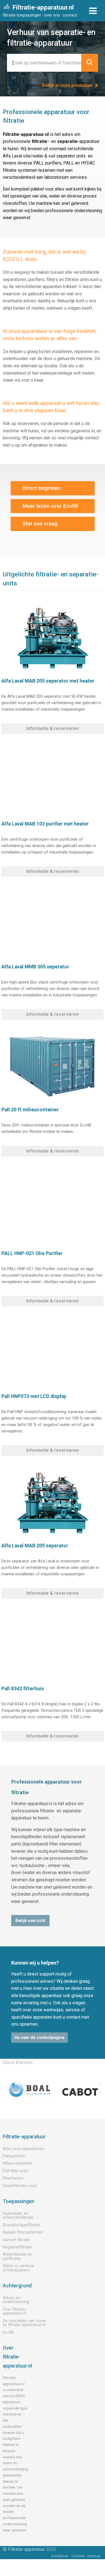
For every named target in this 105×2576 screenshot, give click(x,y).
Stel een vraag (40, 524)
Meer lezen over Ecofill (50, 506)
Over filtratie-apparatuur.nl (15, 2311)
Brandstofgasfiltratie (21, 2225)
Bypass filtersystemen (23, 2232)
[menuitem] (23, 15)
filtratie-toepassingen (22, 15)
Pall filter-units (16, 2171)
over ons (52, 15)
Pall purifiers (14, 2156)
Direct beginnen (41, 488)
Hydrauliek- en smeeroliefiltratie (18, 2216)
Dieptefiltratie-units (20, 2186)
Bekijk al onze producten (68, 85)
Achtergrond (17, 2286)
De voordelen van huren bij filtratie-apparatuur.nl (24, 2323)
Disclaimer (60, 2556)
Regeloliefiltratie (17, 2247)
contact (70, 15)
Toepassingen (19, 2201)
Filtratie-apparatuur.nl (43, 7)
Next (95, 2090)
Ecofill (8, 2332)
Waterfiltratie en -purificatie (19, 2256)
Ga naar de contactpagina (39, 2038)
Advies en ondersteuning (16, 2300)
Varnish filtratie (16, 2240)
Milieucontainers (18, 2163)
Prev (10, 2090)
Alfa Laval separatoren (23, 2149)
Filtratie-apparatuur (24, 2137)
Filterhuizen (13, 2178)
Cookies (78, 2556)
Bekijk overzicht (30, 1921)
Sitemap (94, 2556)
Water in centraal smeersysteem (18, 2268)
